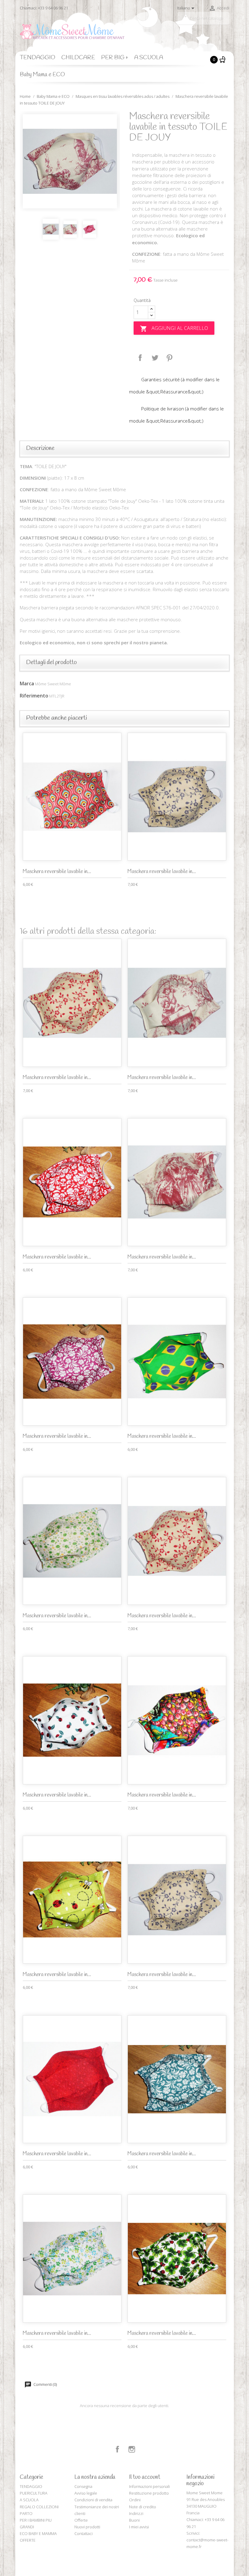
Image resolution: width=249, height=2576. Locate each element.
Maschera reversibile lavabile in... (57, 872)
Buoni (134, 2520)
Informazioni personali (149, 2486)
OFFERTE (28, 2540)
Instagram (132, 2449)
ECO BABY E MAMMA (38, 2533)
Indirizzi (136, 2513)
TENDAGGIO (38, 58)
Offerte (81, 2520)
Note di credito (143, 2507)
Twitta (155, 358)
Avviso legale (86, 2493)
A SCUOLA (149, 58)
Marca (27, 683)
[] (227, 22)
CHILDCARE (78, 58)
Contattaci (84, 2533)
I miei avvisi (139, 2527)
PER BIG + (115, 58)
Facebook (118, 2449)
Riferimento (34, 696)
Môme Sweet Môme (53, 684)
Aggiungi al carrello (174, 329)
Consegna (83, 2486)
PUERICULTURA (34, 2493)
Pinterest (169, 358)
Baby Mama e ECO (42, 75)
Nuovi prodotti (87, 2527)
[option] (70, 161)
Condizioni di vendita (93, 2500)
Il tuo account (145, 2477)
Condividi (140, 358)
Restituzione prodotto (149, 2493)
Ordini (135, 2500)
